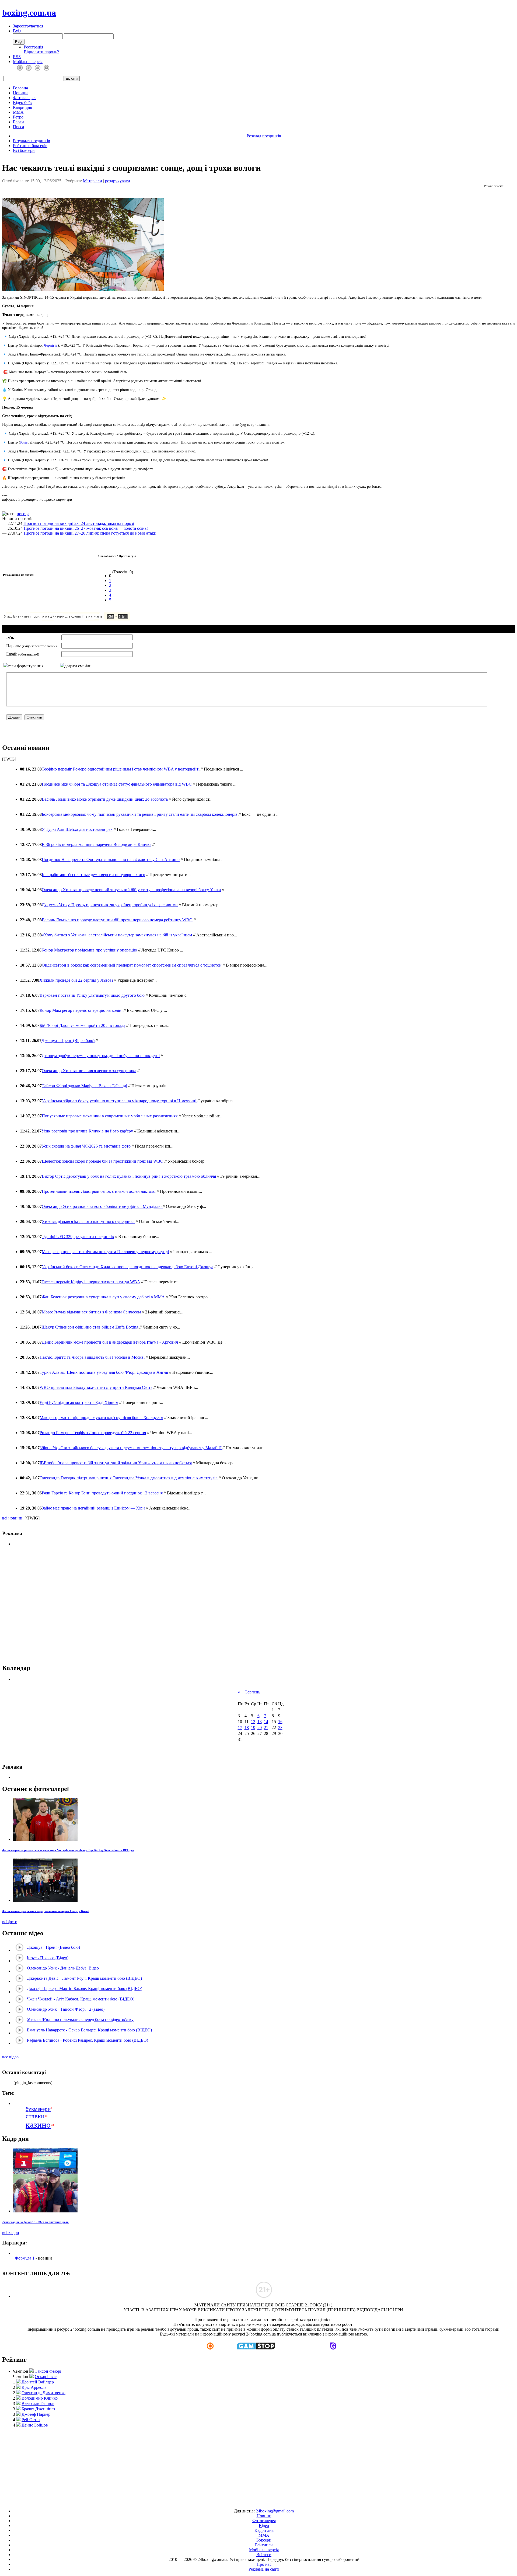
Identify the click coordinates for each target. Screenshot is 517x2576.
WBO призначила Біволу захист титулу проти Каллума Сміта (96, 1387)
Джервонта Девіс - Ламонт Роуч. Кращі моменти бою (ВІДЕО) (84, 1978)
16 (280, 1722)
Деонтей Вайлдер (38, 2382)
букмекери (38, 2109)
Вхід (17, 31)
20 (260, 1728)
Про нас (264, 2564)
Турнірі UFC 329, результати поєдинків (78, 1237)
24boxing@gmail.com (275, 2511)
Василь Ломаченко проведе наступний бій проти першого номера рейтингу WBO (117, 920)
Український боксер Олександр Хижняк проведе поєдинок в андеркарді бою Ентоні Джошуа (127, 1267)
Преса (18, 127)
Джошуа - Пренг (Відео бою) (68, 1040)
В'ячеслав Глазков (38, 2404)
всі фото (10, 1922)
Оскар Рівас (46, 2377)
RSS (17, 57)
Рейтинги (264, 2545)
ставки (35, 2116)
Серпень (252, 1692)
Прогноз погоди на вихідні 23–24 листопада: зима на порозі (79, 523)
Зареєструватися (28, 26)
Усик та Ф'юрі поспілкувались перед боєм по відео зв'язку (80, 2019)
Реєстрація (33, 47)
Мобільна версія (28, 62)
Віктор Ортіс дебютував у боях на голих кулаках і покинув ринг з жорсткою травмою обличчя (129, 1176)
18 (247, 1728)
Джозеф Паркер (36, 2414)
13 (260, 1722)
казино (38, 2125)
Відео (264, 2526)
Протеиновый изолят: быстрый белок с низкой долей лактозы (99, 1191)
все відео (10, 2057)
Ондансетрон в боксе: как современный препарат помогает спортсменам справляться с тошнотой (132, 965)
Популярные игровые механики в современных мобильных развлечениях (110, 1116)
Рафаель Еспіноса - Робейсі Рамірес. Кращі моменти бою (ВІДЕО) (88, 2040)
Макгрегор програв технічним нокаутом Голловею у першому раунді (105, 1252)
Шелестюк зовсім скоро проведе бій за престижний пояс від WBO (103, 1161)
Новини (20, 93)
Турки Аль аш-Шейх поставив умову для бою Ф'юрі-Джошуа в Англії (104, 1372)
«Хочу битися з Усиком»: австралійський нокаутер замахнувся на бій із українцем (117, 935)
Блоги (18, 122)
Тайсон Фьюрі (48, 2371)
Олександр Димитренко (43, 2393)
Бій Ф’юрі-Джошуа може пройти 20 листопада (82, 1025)
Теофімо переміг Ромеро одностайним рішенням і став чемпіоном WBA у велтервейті (121, 769)
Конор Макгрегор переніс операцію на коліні (81, 1010)
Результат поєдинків (32, 141)
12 (253, 1722)
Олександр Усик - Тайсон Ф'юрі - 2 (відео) (66, 2009)
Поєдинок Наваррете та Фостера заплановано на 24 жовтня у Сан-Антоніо (111, 860)
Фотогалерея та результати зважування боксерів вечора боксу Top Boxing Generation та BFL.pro (68, 1850)
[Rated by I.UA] (246, 2502)
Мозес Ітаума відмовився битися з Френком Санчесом (91, 1312)
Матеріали (92, 181)
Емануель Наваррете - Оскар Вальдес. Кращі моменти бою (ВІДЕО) (89, 2030)
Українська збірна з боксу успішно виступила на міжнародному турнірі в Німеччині (120, 1101)
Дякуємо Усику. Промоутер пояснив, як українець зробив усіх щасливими (110, 905)
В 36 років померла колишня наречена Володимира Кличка (97, 844)
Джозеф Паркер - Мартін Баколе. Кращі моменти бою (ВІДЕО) (85, 1988)
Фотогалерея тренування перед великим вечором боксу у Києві (45, 1911)
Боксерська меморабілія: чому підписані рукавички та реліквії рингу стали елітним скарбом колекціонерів (140, 814)
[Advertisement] (258, 1605)
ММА (18, 112)
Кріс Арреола (34, 2387)
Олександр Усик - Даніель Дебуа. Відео (63, 1968)
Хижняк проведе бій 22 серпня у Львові (76, 980)
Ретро (18, 117)
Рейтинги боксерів (30, 146)
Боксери (264, 2540)
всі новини (12, 1518)
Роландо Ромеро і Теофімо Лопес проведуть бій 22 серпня (93, 1433)
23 (280, 1728)
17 (240, 1728)
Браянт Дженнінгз (38, 2409)
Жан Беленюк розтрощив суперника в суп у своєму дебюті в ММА (103, 1297)
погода (23, 514)
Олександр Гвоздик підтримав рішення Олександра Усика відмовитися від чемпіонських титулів (129, 1478)
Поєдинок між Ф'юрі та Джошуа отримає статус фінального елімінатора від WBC (117, 784)
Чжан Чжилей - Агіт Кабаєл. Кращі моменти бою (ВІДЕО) (81, 1999)
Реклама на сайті (264, 2569)
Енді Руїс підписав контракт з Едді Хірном (79, 1402)
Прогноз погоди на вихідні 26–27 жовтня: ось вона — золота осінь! (86, 528)
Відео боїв (22, 102)
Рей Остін (31, 2420)
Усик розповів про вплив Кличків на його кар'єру (87, 1131)
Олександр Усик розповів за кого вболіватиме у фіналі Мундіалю (102, 1206)
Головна (20, 88)
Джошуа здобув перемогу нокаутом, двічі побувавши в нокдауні (101, 1056)
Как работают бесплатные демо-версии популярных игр (93, 875)
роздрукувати (118, 181)
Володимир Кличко (40, 2398)
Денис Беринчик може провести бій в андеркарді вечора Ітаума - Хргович (110, 1342)
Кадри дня (22, 107)
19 (253, 1728)
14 (266, 1722)
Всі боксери (24, 150)
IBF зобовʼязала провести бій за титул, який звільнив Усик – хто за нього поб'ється (116, 1463)
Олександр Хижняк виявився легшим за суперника (89, 1071)
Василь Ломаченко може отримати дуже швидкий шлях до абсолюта (105, 799)
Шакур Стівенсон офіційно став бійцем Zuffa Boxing (90, 1327)
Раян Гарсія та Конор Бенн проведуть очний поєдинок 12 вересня (102, 1493)
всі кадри (11, 2232)
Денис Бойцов (35, 2425)
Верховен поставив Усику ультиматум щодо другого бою (92, 995)
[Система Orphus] (83, 619)
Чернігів (51, 345)
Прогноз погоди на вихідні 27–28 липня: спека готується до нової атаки (90, 533)
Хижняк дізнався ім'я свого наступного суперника (88, 1221)
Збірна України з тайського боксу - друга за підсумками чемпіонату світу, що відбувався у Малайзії (131, 1448)
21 (266, 1728)
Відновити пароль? (41, 52)
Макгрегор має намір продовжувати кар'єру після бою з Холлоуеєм (101, 1418)
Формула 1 (25, 2258)
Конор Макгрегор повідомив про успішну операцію (89, 950)
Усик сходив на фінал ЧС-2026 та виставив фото (86, 1146)
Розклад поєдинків (264, 136)
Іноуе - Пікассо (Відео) (48, 1958)
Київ (24, 442)
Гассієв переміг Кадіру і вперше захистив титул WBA (91, 1282)
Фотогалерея (25, 98)
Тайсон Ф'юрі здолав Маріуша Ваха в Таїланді (84, 1086)
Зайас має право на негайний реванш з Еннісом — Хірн (93, 1508)
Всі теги (264, 2555)
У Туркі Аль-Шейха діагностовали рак (77, 829)
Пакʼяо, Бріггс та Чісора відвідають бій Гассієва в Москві (92, 1357)
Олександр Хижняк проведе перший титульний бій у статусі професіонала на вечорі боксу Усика (131, 890)
